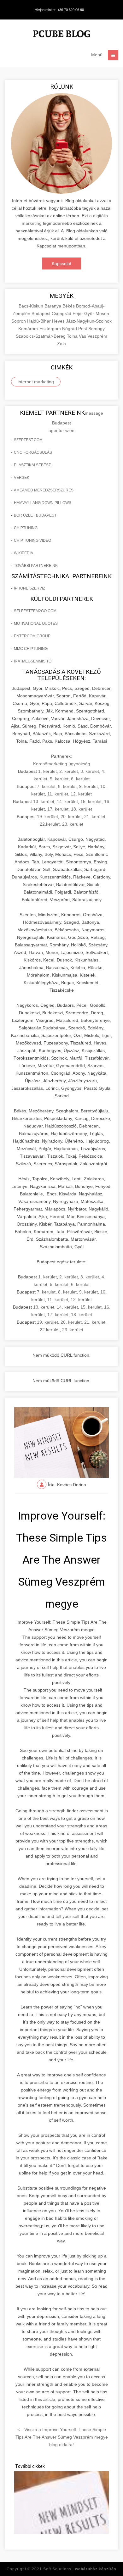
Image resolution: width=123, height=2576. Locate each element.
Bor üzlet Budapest (35, 515)
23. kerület (73, 824)
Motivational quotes (36, 623)
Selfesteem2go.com (35, 611)
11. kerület (58, 794)
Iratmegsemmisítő (33, 661)
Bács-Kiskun (32, 306)
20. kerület (71, 817)
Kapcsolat (61, 263)
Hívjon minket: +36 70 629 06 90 (59, 10)
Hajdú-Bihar (40, 321)
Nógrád (70, 329)
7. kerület (46, 786)
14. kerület (67, 801)
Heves (59, 321)
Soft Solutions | (80, 2569)
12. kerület (81, 794)
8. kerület (67, 786)
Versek (22, 478)
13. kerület (44, 801)
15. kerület (91, 801)
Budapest (42, 313)
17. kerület (58, 809)
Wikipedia (23, 553)
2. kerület (69, 771)
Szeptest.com (28, 440)
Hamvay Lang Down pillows (43, 503)
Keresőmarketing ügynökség (62, 764)
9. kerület (88, 786)
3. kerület (90, 771)
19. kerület (47, 817)
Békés (69, 306)
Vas (83, 336)
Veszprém (97, 336)
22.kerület (50, 824)
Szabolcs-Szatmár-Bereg (41, 336)
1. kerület (47, 771)
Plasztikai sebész (32, 465)
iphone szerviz (29, 588)
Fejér (78, 313)
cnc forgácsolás (33, 452)
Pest (83, 329)
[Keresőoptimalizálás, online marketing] (61, 35)
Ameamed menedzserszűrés (44, 490)
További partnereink (36, 566)
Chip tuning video (32, 540)
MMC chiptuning (31, 649)
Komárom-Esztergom (40, 329)
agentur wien (61, 430)
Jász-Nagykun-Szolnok (89, 321)
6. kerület (80, 779)
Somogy (97, 329)
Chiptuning (26, 528)
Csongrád (62, 313)
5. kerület (59, 779)
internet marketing (36, 382)
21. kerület (95, 817)
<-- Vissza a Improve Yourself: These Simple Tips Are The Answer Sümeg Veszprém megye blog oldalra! (62, 2437)
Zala (61, 344)
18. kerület (82, 809)
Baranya (53, 306)
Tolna (73, 336)
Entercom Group (32, 636)
